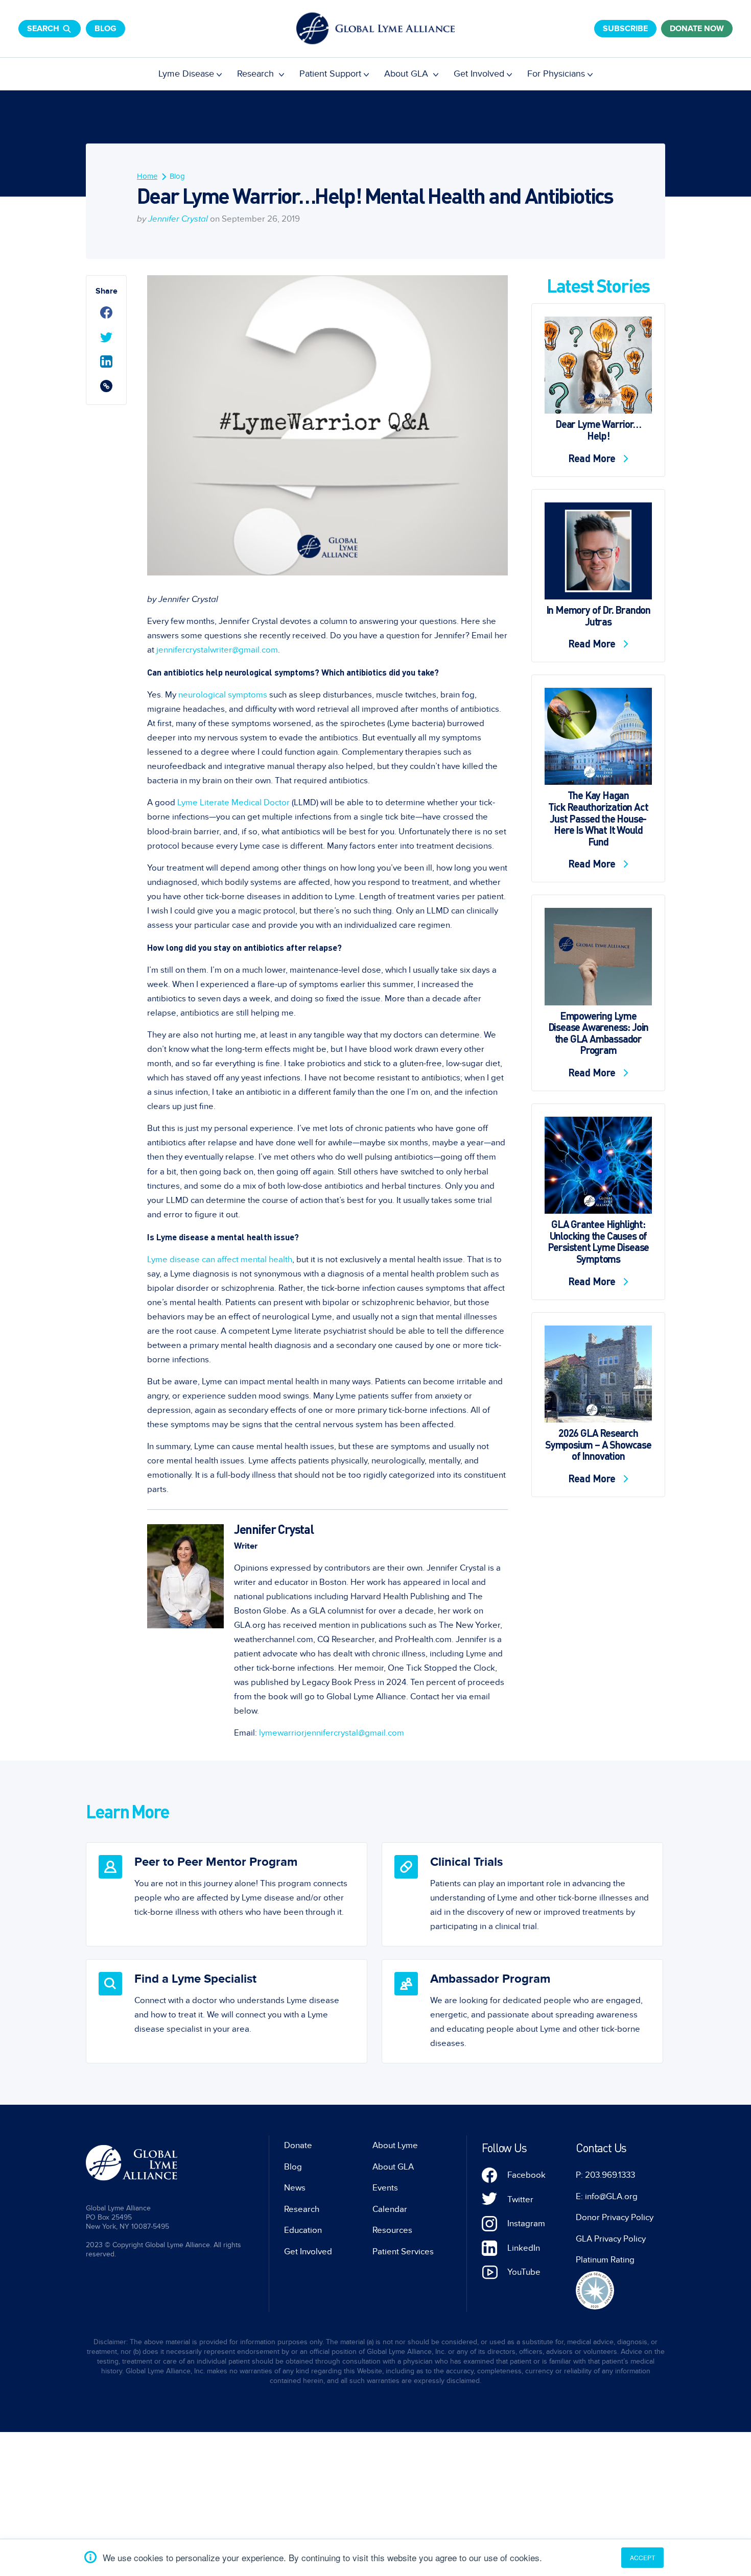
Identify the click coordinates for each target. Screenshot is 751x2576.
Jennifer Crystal (178, 219)
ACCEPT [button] (642, 2557)
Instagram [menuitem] (526, 2224)
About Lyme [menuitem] (395, 2146)
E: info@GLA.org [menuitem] (607, 2197)
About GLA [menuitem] (407, 74)
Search (43, 29)
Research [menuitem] (257, 74)
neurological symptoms (223, 695)
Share (107, 291)
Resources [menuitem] (392, 2230)
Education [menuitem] (303, 2230)
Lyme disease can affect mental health (220, 1260)
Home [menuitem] (147, 176)
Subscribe (625, 29)
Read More (593, 458)
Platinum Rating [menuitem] (605, 2260)
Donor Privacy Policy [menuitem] (615, 2218)
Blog (105, 29)
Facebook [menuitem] (526, 2175)
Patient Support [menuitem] (330, 74)
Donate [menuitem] (298, 2146)
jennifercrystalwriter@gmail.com (217, 650)
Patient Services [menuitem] (403, 2252)
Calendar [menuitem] (390, 2209)
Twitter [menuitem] (520, 2200)
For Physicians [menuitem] (556, 74)
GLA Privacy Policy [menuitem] (611, 2239)
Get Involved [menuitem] (479, 74)
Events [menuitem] (385, 2188)
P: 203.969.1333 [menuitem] (605, 2175)
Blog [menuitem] (177, 176)
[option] (227, 1894)
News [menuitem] (295, 2188)
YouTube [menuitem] (524, 2272)
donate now (697, 29)
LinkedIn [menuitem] (524, 2248)
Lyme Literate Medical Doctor (233, 803)
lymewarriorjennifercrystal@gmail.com (332, 1733)
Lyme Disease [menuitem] (186, 74)
